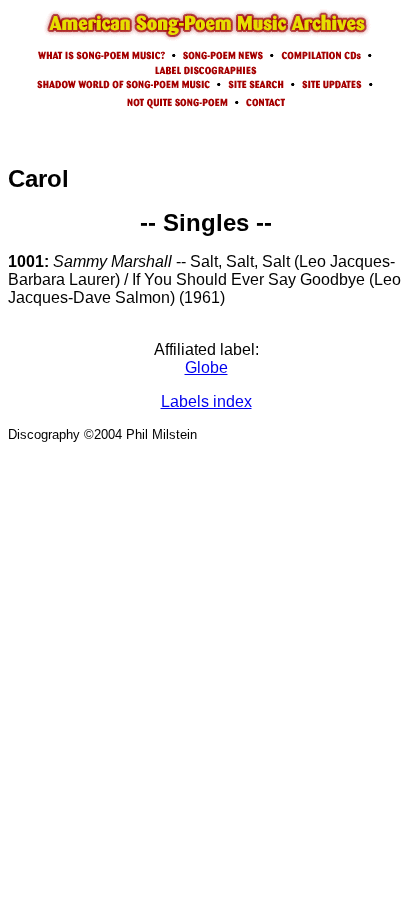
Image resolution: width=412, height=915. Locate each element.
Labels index (206, 401)
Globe (206, 367)
